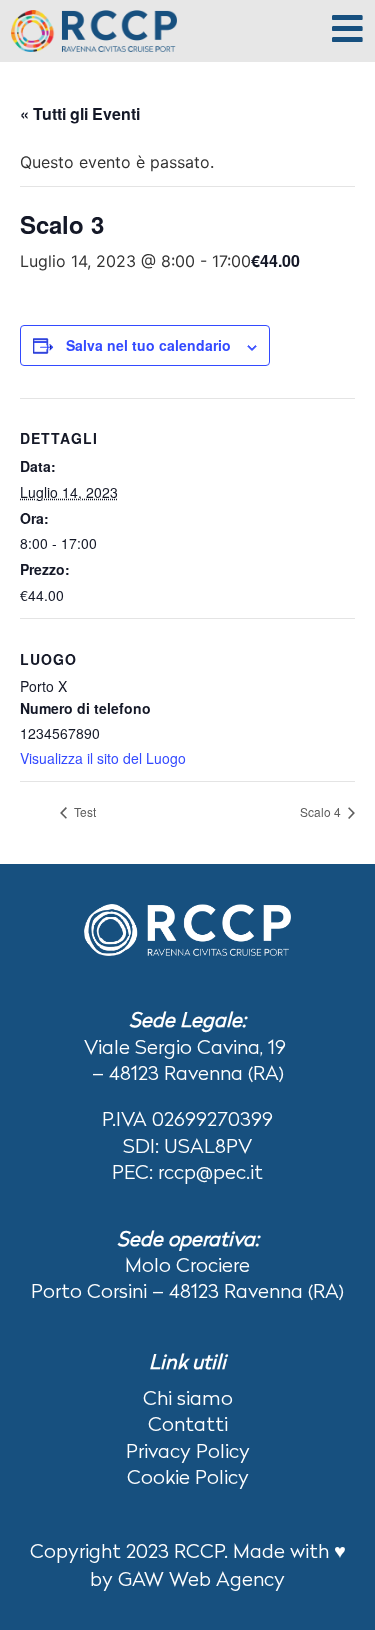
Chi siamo (188, 1400)
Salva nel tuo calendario (148, 345)
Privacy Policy (188, 1453)
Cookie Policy (188, 1479)
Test (83, 811)
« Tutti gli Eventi (80, 113)
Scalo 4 (322, 811)
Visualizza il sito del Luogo (103, 758)
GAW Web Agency (201, 1581)
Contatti (188, 1426)
